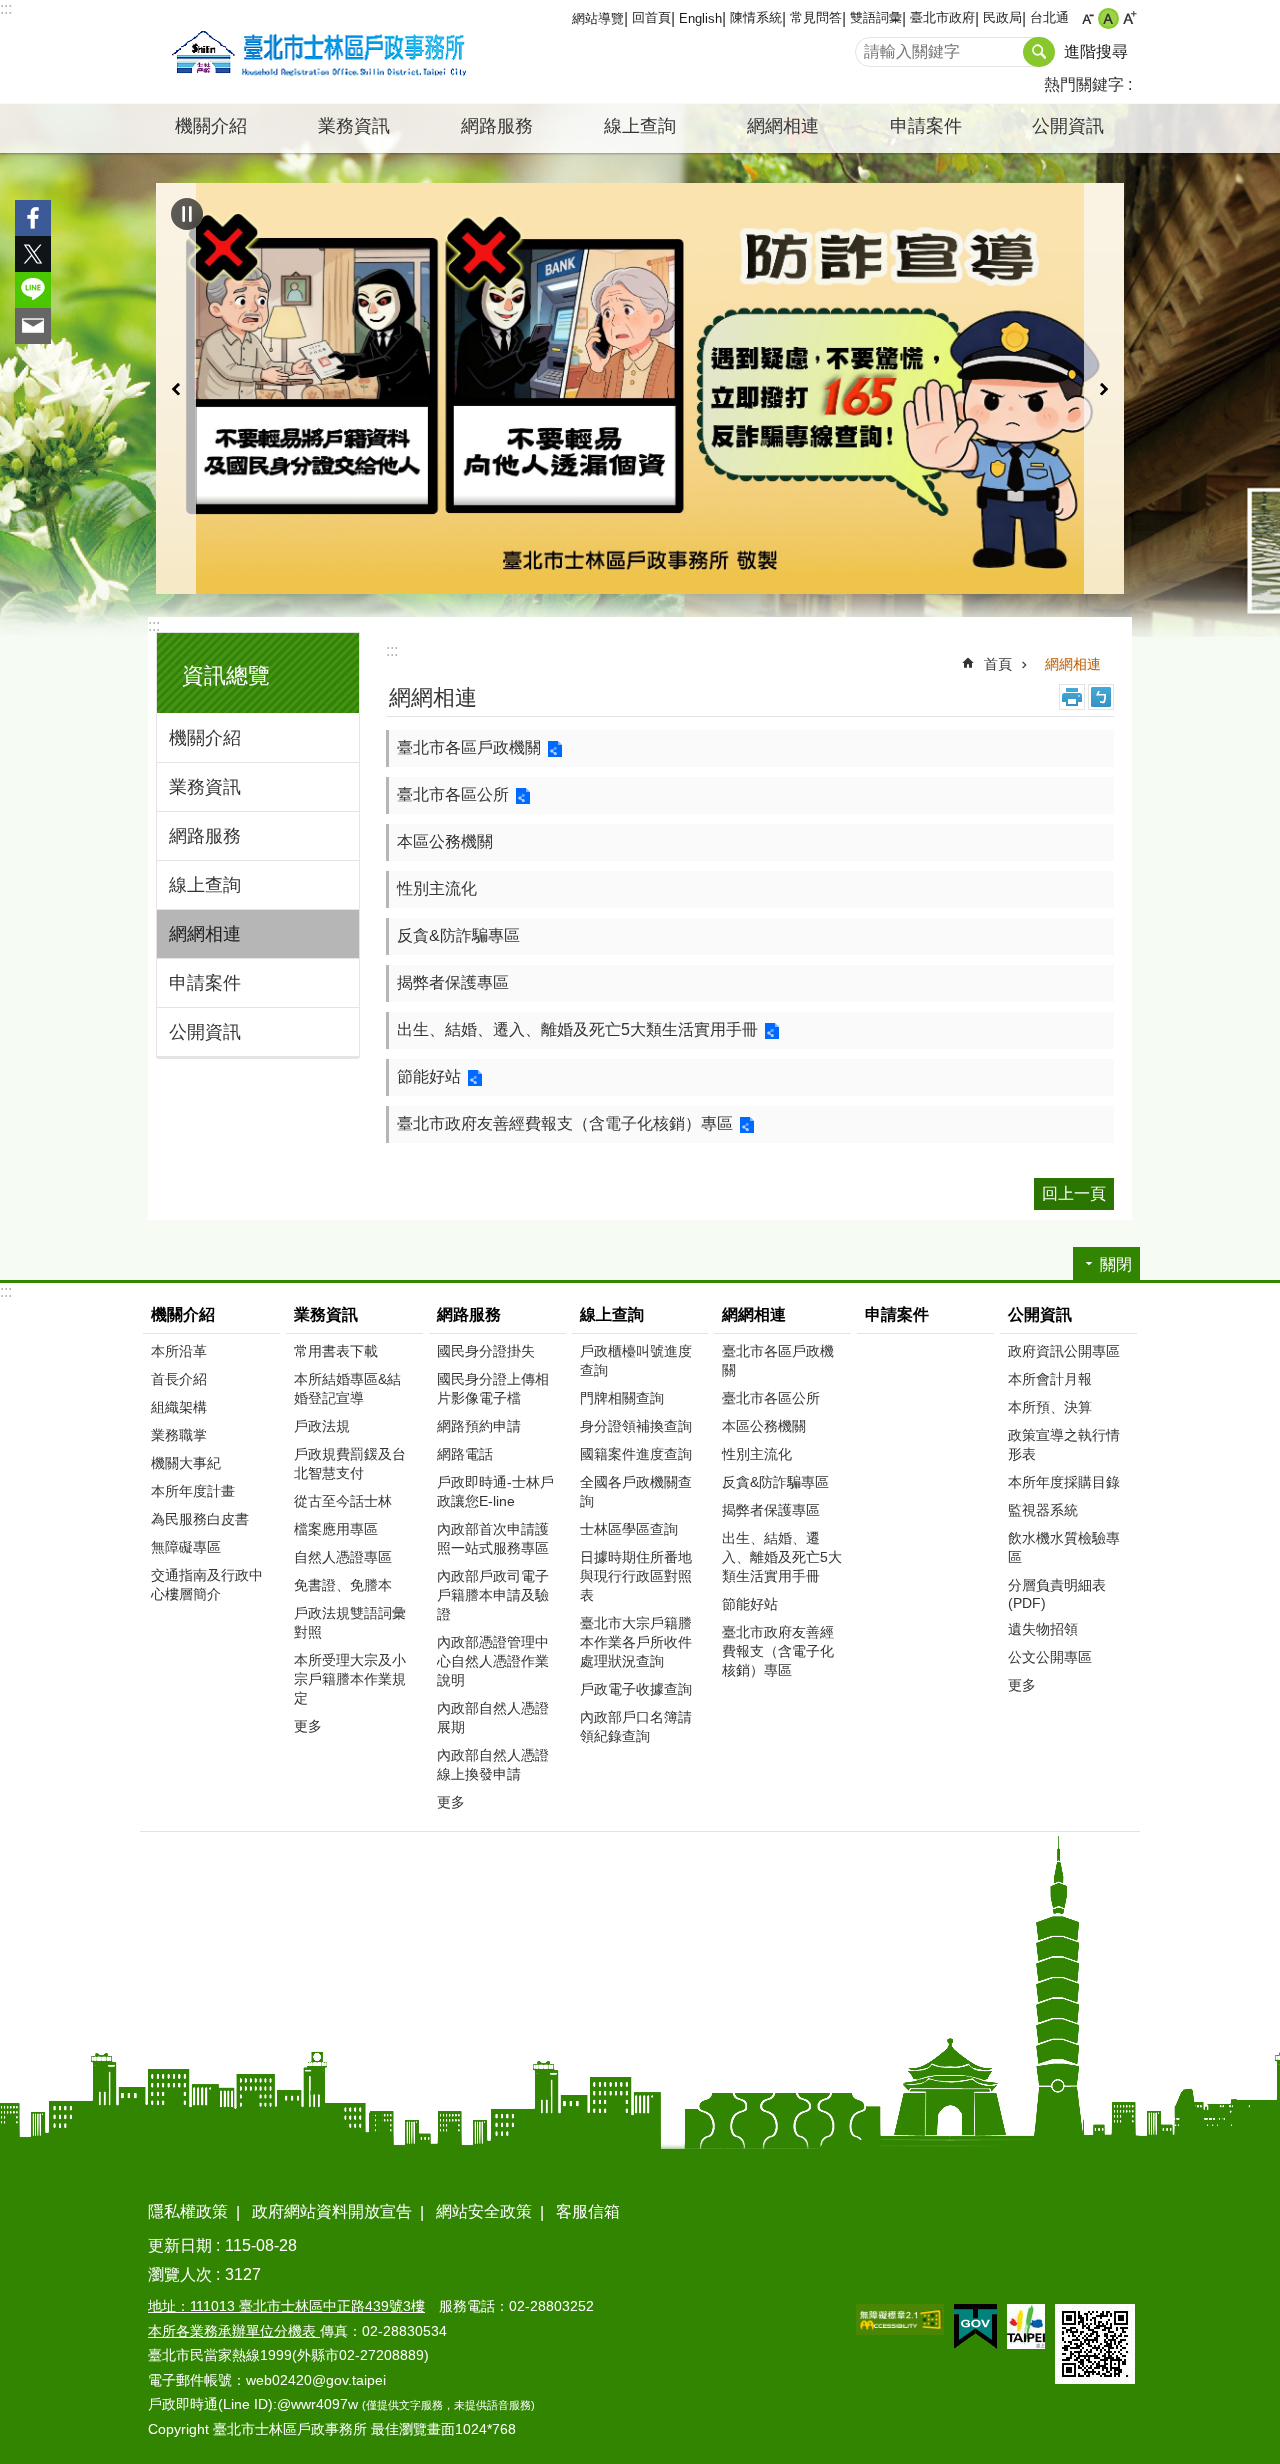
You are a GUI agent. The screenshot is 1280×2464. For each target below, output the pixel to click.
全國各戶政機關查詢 (636, 1491)
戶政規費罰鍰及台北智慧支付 (350, 1463)
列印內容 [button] (1072, 697)
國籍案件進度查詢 (636, 1454)
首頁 (998, 664)
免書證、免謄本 (343, 1585)
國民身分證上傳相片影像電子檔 (493, 1388)
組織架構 (179, 1407)
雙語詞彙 (876, 17)
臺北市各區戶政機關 (469, 747)
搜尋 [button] (1039, 52)
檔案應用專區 (336, 1529)
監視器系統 (1043, 1510)
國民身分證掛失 (486, 1351)
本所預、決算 (1050, 1407)
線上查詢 (205, 885)
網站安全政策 (484, 2211)
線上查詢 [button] (640, 126)
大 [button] (1129, 18)
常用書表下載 (336, 1351)
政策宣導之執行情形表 (1064, 1444)
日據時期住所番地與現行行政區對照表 (636, 1576)
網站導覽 (598, 18)
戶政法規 (322, 1426)
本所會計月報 (1050, 1379)
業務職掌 (179, 1435)
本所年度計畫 (193, 1491)
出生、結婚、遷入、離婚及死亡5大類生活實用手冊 (577, 1029)
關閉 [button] (1116, 1264)
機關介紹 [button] (211, 126)
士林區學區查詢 (629, 1529)
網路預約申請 (479, 1426)
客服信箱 (588, 2211)
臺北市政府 (942, 17)
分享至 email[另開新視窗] (33, 326)
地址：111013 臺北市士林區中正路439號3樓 (286, 2306)
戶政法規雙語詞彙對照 (350, 1622)
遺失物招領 (1043, 1629)
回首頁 (651, 17)
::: (6, 8)
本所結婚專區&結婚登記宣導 (347, 1388)
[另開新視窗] (640, 388)
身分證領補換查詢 (636, 1426)
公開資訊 (205, 1032)
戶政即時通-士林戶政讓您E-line (495, 1491)
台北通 (1049, 17)
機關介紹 (205, 738)
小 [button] (1087, 18)
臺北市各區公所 (453, 794)
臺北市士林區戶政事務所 (315, 52)
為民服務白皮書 (200, 1519)
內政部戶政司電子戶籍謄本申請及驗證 (493, 1595)
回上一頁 (1074, 1193)
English (700, 18)
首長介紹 (179, 1379)
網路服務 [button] (497, 126)
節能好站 (429, 1076)
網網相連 (205, 934)
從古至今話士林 (343, 1501)
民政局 (1002, 17)
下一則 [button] (1104, 388)
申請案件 (926, 126)
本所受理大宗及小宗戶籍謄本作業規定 (350, 1679)
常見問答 (816, 17)
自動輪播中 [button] (187, 214)
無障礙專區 (186, 1547)
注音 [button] (1101, 697)
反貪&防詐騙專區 (458, 935)
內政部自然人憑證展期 (493, 1717)
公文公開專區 (1050, 1657)
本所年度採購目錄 (1064, 1482)
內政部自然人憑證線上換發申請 (493, 1764)
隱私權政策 (188, 2211)
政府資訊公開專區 (1064, 1351)
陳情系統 (756, 17)
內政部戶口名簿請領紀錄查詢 (636, 1726)
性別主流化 (437, 888)
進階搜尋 (1096, 51)
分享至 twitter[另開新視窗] (33, 254)
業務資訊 (205, 787)
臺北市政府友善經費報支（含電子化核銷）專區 (565, 1123)
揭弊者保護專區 (453, 982)
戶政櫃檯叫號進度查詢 (636, 1360)
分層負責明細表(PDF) (1057, 1594)
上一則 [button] (176, 388)
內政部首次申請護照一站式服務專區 (493, 1538)
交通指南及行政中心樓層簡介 (207, 1584)
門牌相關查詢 (622, 1398)
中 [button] (1108, 18)
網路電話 (465, 1454)
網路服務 (205, 836)
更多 (308, 1726)
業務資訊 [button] (354, 126)
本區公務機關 (445, 841)
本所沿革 (179, 1351)
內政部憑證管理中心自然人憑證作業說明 (493, 1661)
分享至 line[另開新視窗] (33, 290)
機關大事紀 (186, 1463)
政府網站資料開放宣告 (332, 2211)
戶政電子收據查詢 (636, 1689)
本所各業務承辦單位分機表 (234, 2331)
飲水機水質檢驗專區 (1064, 1547)
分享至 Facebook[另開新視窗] (33, 218)
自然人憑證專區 (343, 1557)
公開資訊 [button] (1068, 126)
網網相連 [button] (783, 126)
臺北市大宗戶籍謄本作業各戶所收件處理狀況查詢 (636, 1642)
